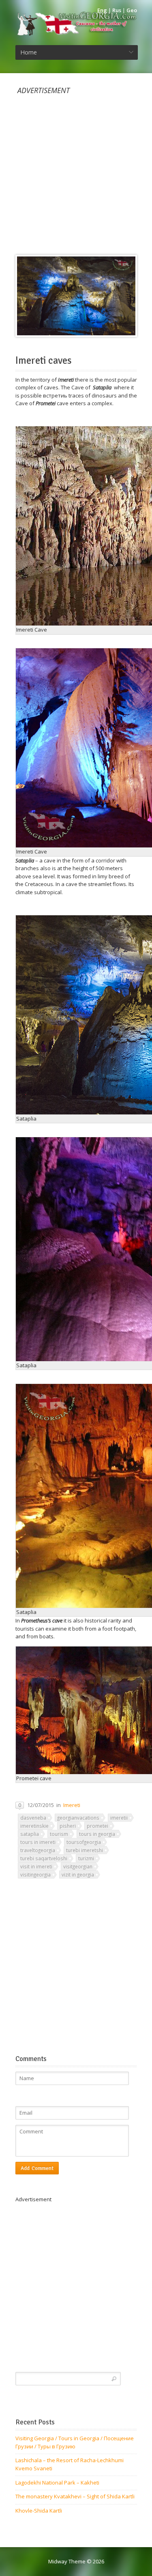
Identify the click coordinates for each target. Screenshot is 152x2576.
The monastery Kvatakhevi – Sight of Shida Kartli (75, 2496)
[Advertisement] (76, 171)
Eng (102, 10)
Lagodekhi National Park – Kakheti (57, 2483)
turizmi (86, 1858)
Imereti (72, 1805)
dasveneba (33, 1818)
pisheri (68, 1826)
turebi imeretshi (85, 1850)
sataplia (30, 1834)
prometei (97, 1826)
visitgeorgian (78, 1866)
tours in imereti (38, 1842)
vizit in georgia (78, 1874)
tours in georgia (97, 1834)
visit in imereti (36, 1866)
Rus (117, 10)
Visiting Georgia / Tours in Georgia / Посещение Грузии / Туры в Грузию (75, 2442)
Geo (132, 10)
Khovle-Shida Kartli (39, 2511)
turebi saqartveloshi (44, 1858)
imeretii (119, 1818)
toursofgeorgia (84, 1842)
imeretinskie (34, 1826)
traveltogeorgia (38, 1850)
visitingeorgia (35, 1874)
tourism (59, 1834)
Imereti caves (44, 361)
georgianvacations (78, 1818)
